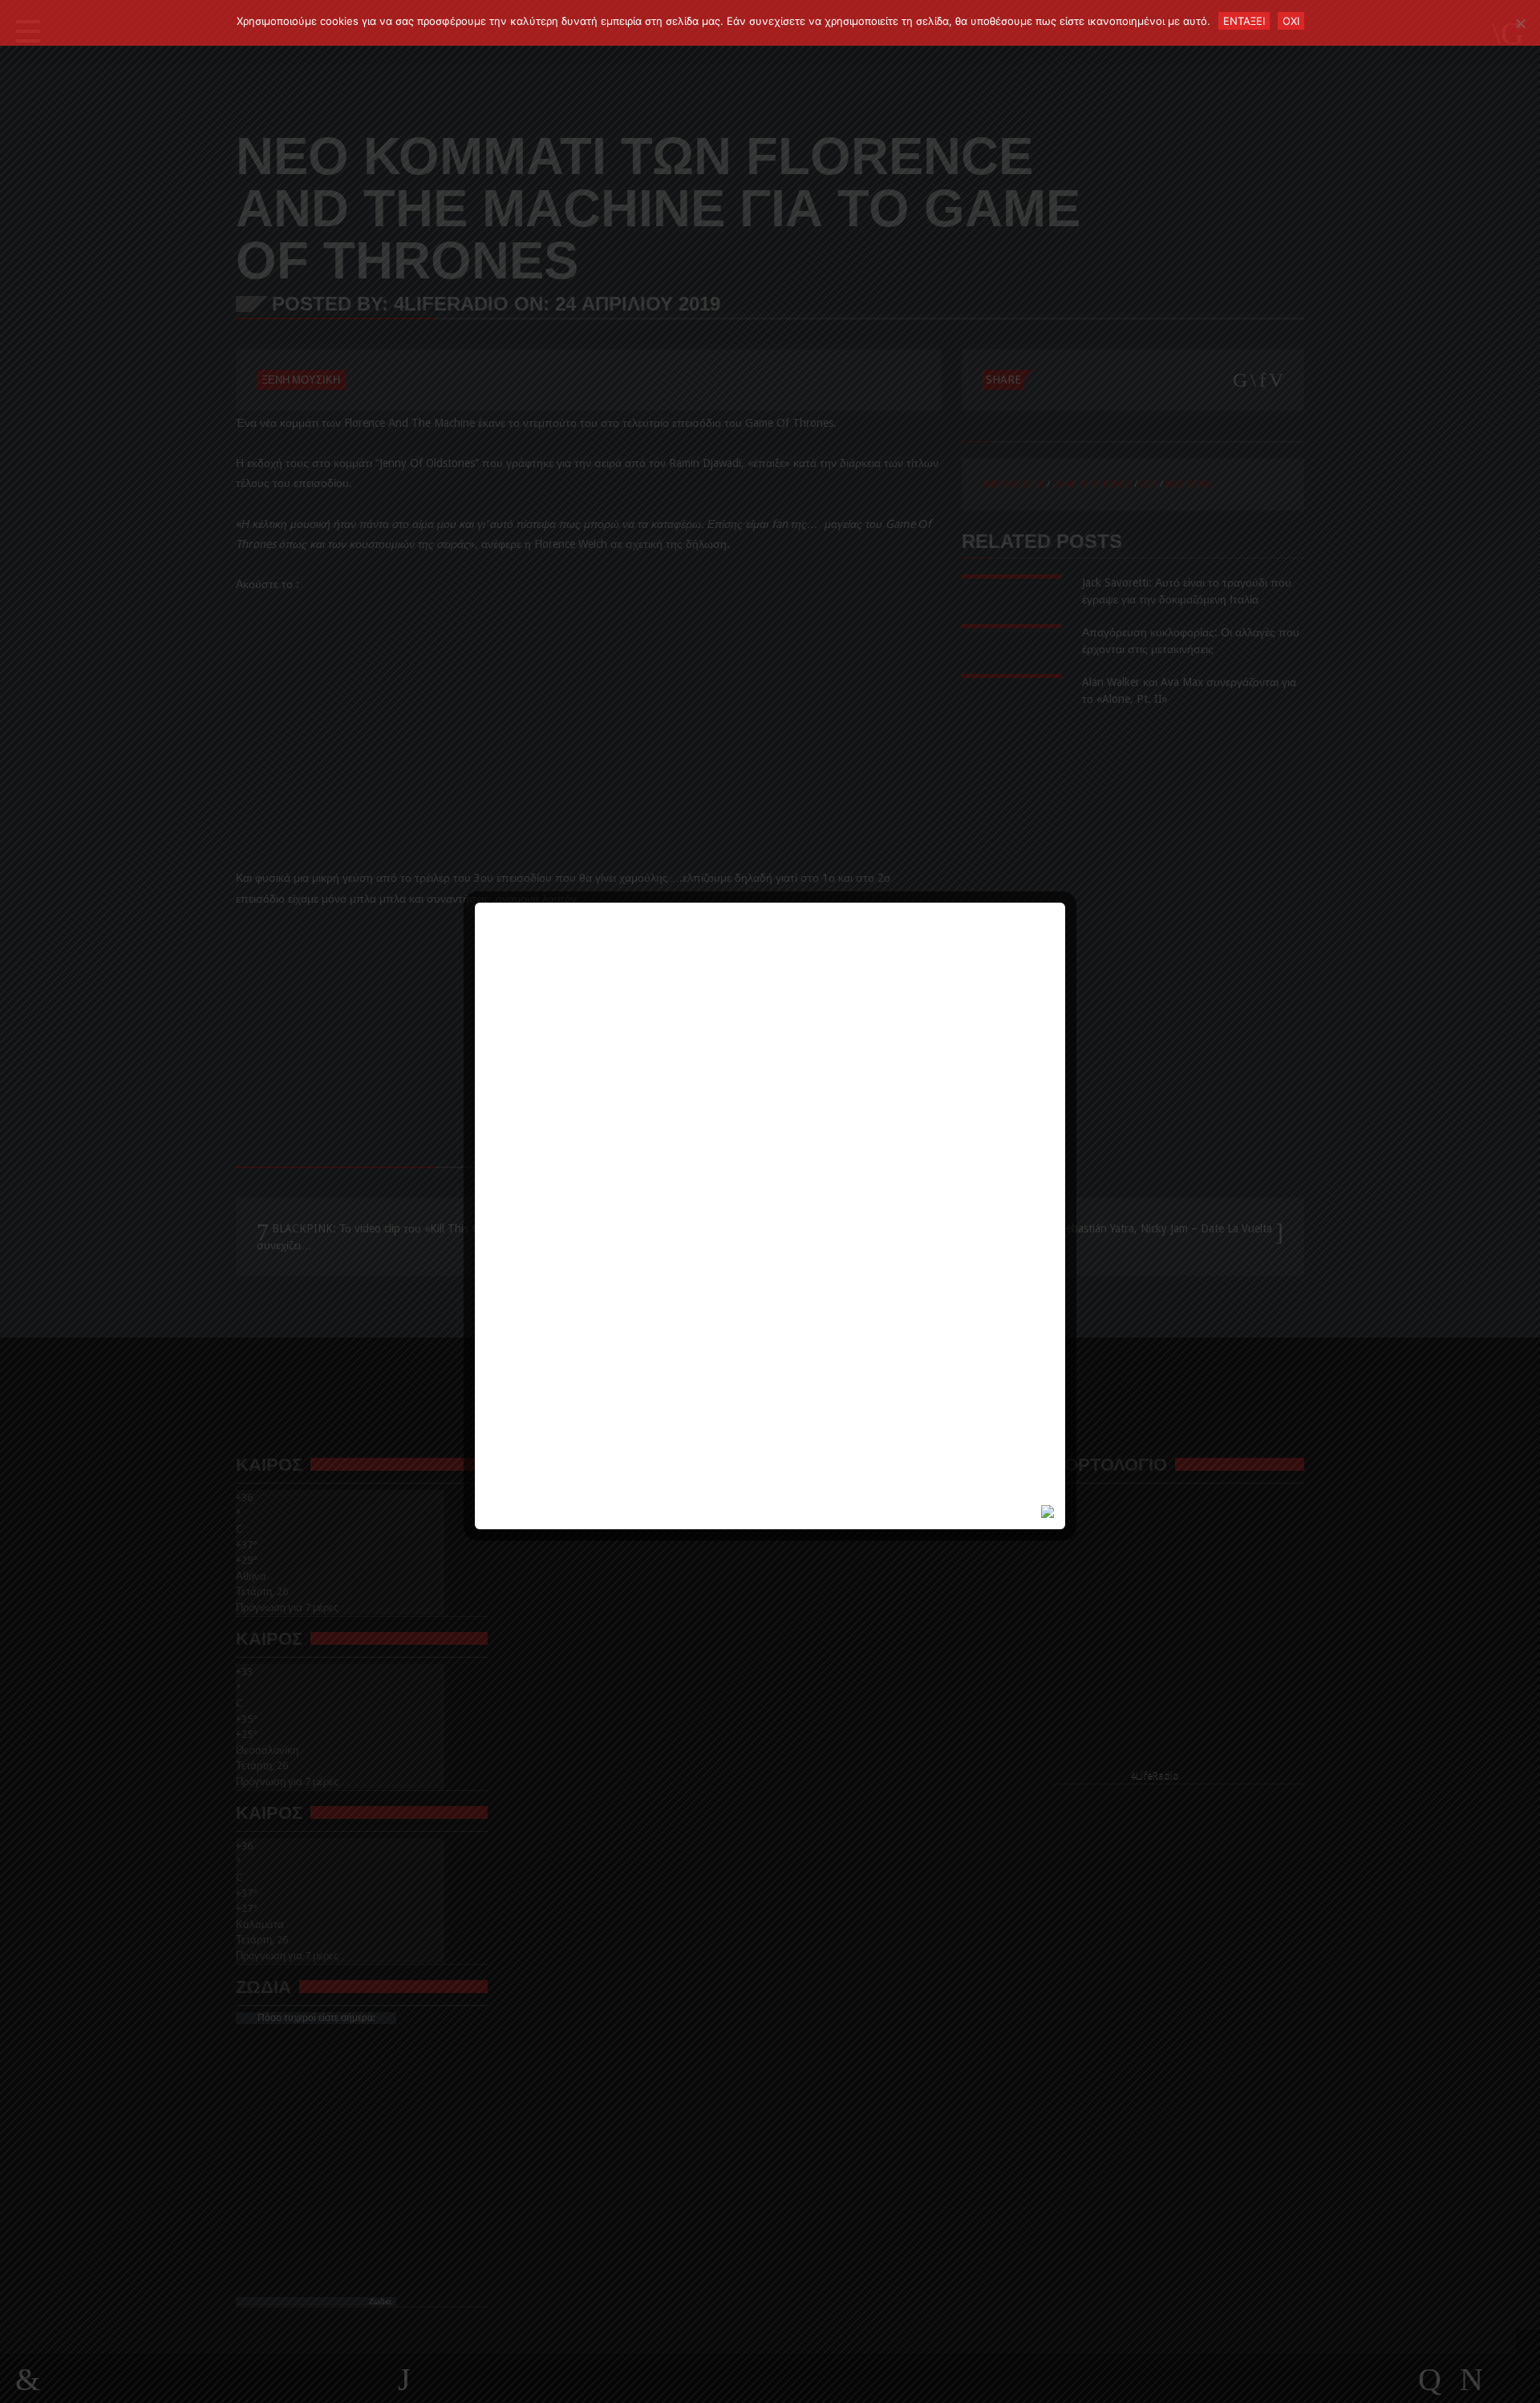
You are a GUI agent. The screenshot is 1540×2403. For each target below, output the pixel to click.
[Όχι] (1520, 23)
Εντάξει (1244, 21)
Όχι (1291, 21)
